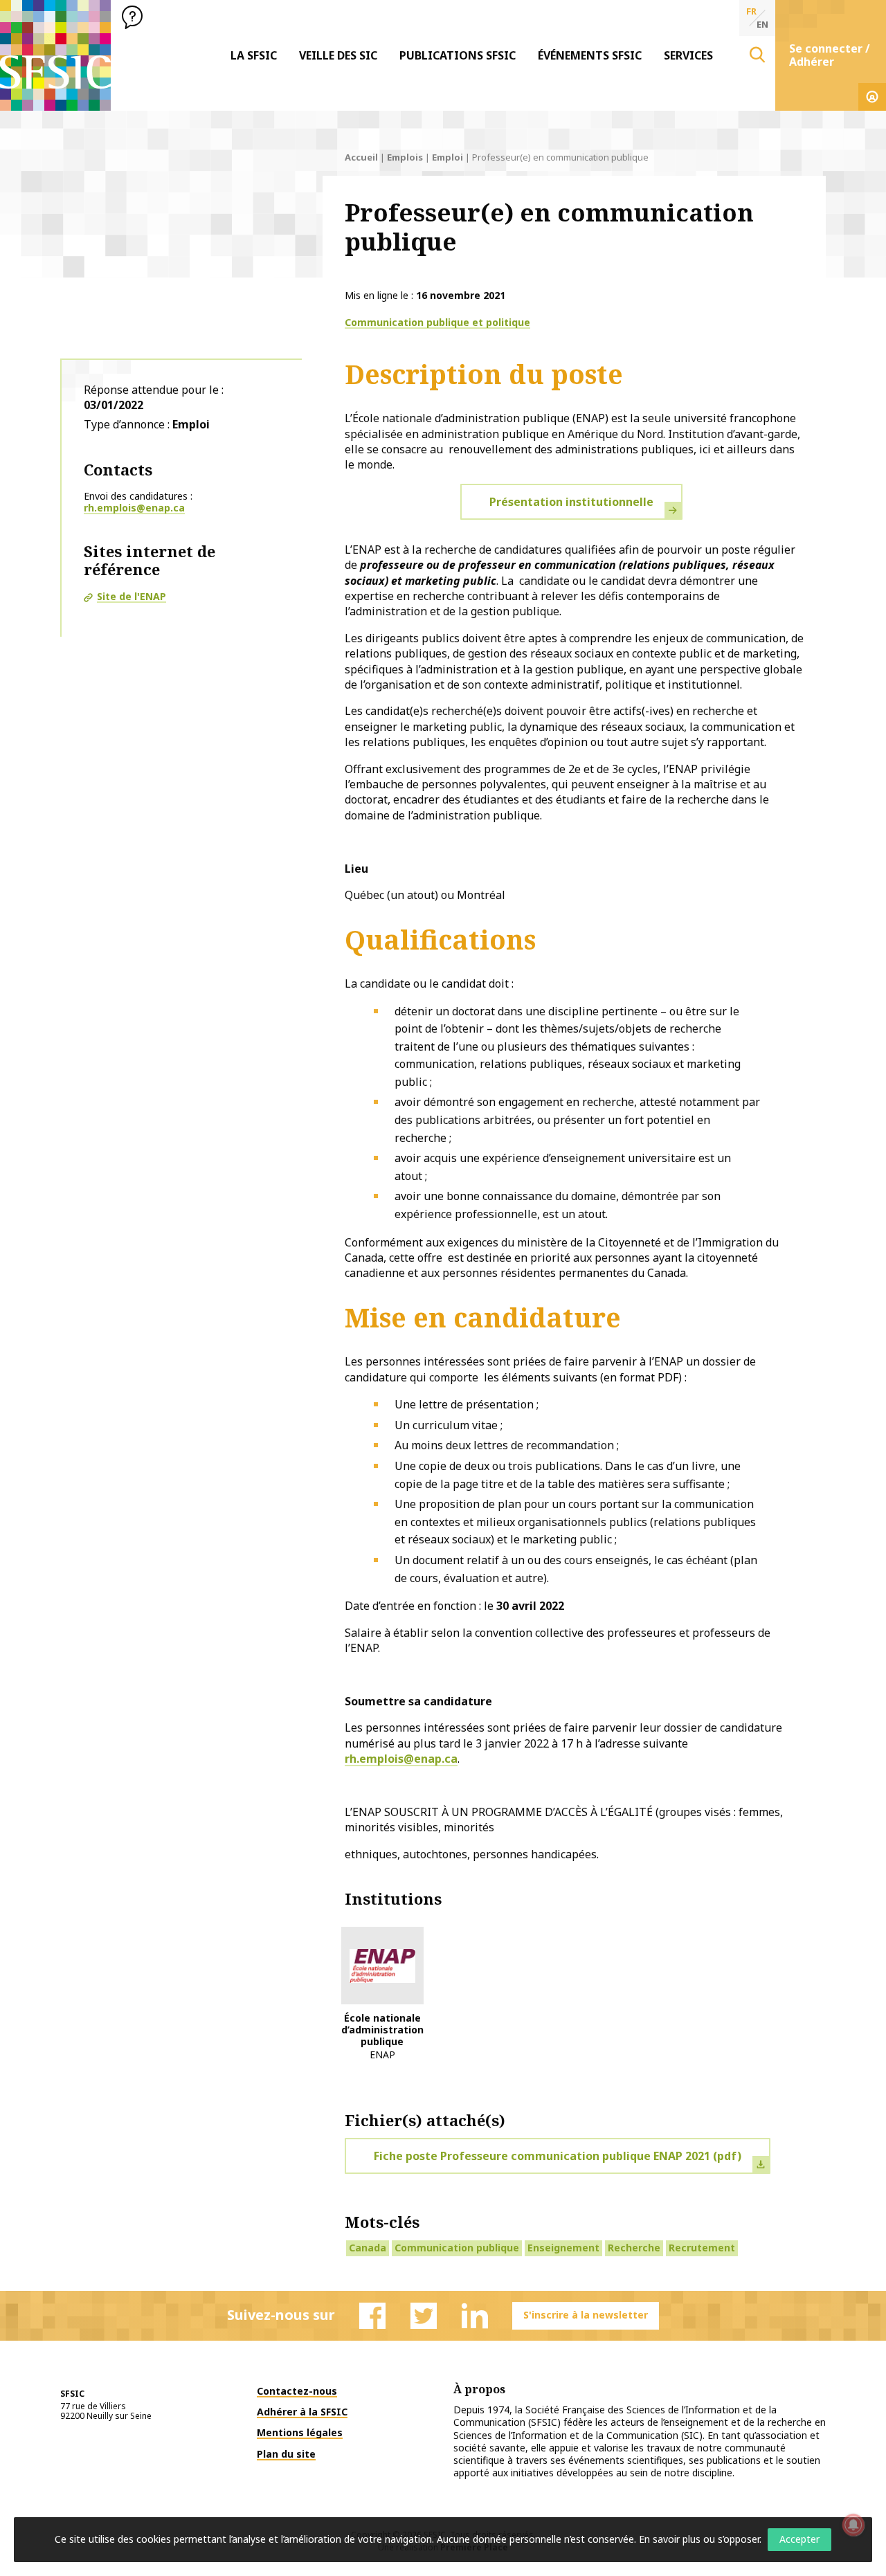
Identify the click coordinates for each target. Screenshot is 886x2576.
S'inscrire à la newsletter (586, 2315)
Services (688, 55)
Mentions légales (300, 2432)
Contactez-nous (297, 2391)
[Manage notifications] (853, 2525)
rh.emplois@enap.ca (134, 508)
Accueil (361, 157)
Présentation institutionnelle (571, 502)
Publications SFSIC (458, 55)
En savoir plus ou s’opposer (699, 2539)
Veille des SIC (338, 55)
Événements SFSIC (590, 55)
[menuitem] (254, 55)
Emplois (405, 157)
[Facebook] (372, 2316)
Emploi (447, 157)
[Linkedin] (475, 2316)
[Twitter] (424, 2316)
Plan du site (286, 2454)
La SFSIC (254, 55)
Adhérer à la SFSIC (302, 2412)
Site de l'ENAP (132, 596)
